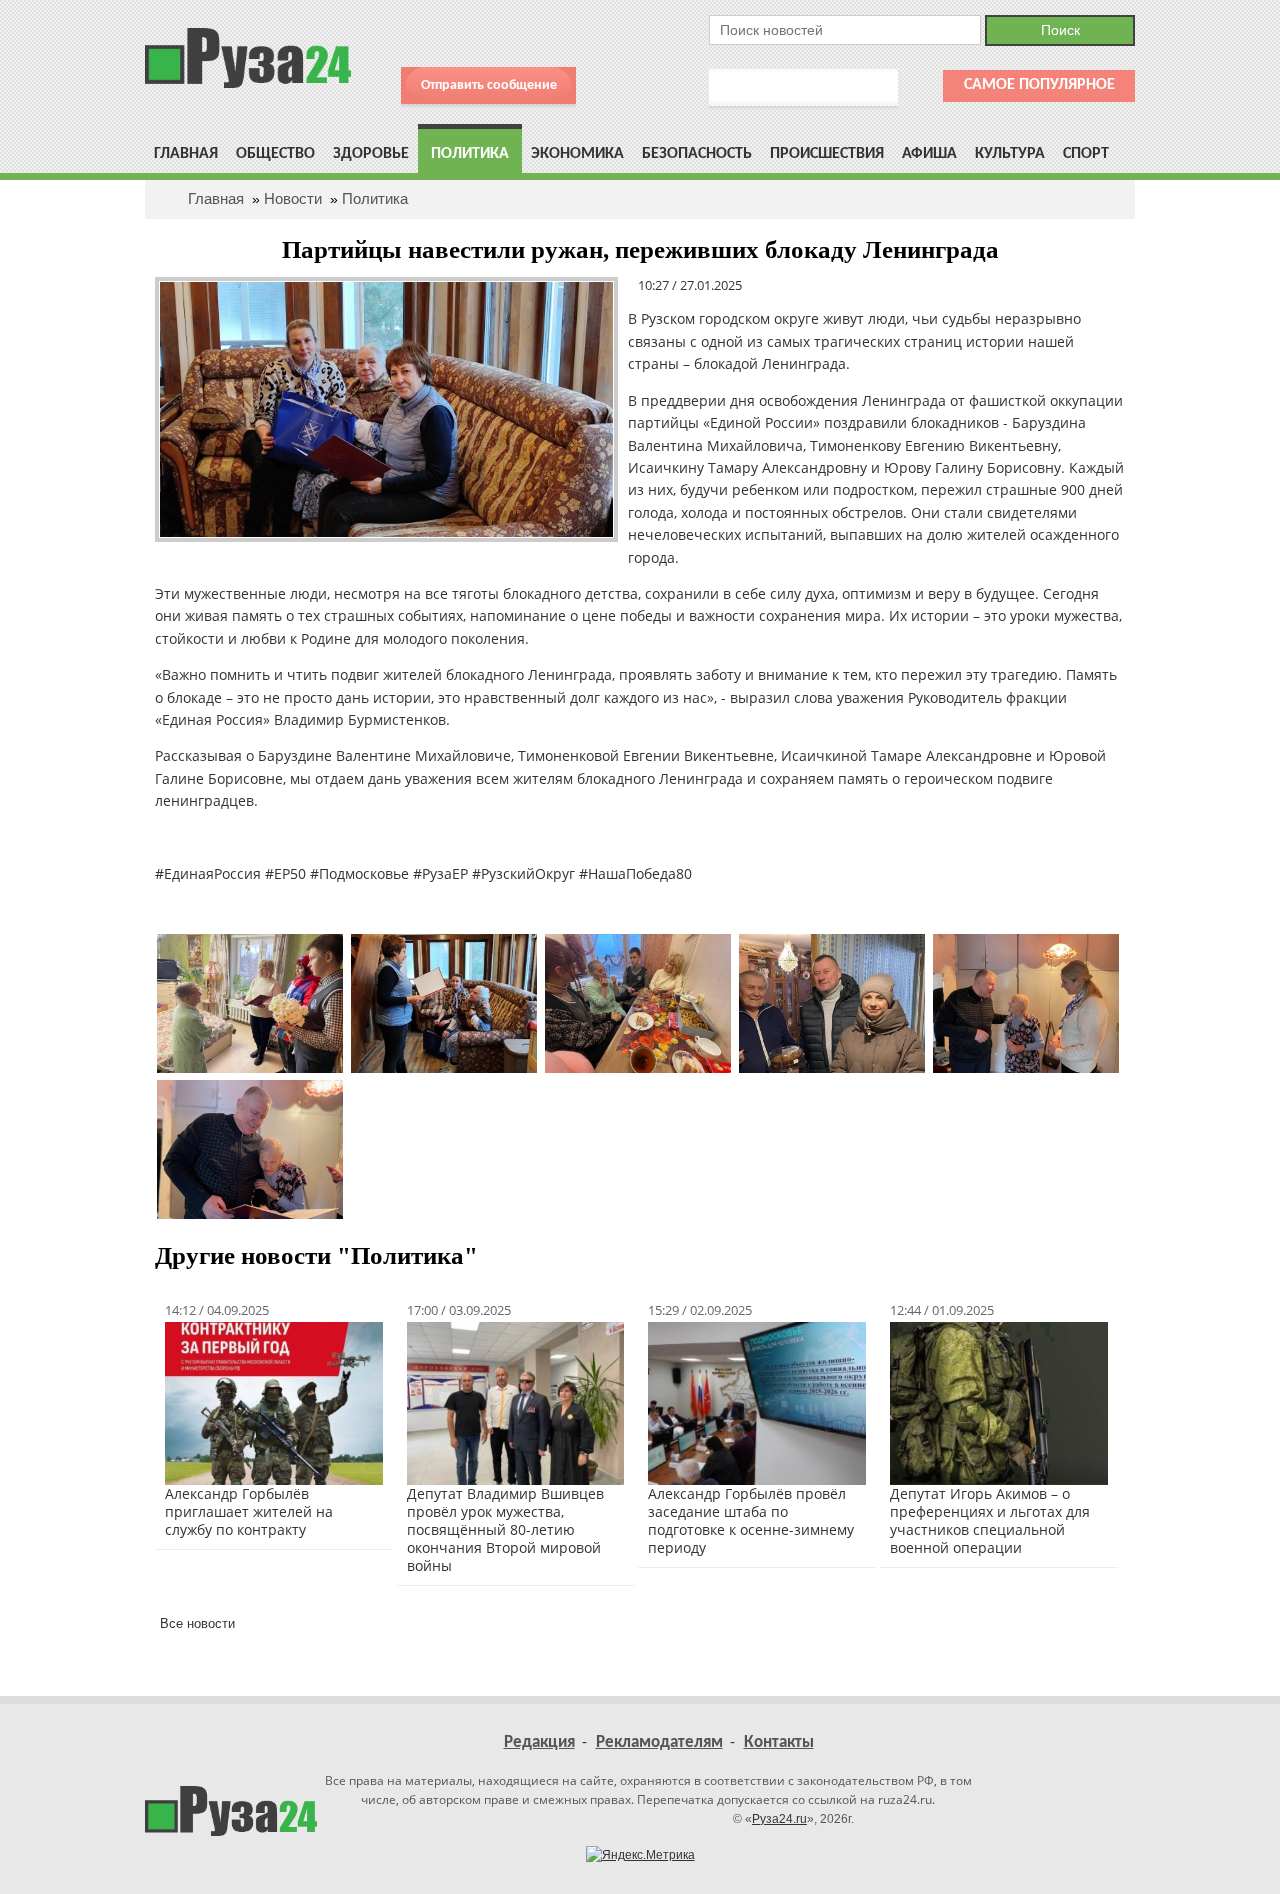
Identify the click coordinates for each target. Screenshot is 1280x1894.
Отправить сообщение (489, 85)
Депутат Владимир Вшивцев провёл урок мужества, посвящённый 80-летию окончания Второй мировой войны (505, 1529)
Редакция (539, 1742)
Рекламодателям (659, 1742)
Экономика (577, 154)
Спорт (1086, 154)
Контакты (779, 1742)
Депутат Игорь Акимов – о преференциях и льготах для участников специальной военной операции (990, 1520)
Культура (1010, 154)
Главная (186, 154)
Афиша (929, 154)
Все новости (197, 1623)
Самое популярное (1039, 85)
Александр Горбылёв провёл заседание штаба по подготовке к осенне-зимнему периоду (751, 1520)
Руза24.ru (779, 1819)
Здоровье (371, 154)
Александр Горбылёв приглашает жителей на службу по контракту (249, 1511)
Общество (275, 154)
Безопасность (697, 154)
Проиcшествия (827, 154)
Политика (470, 154)
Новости (293, 198)
